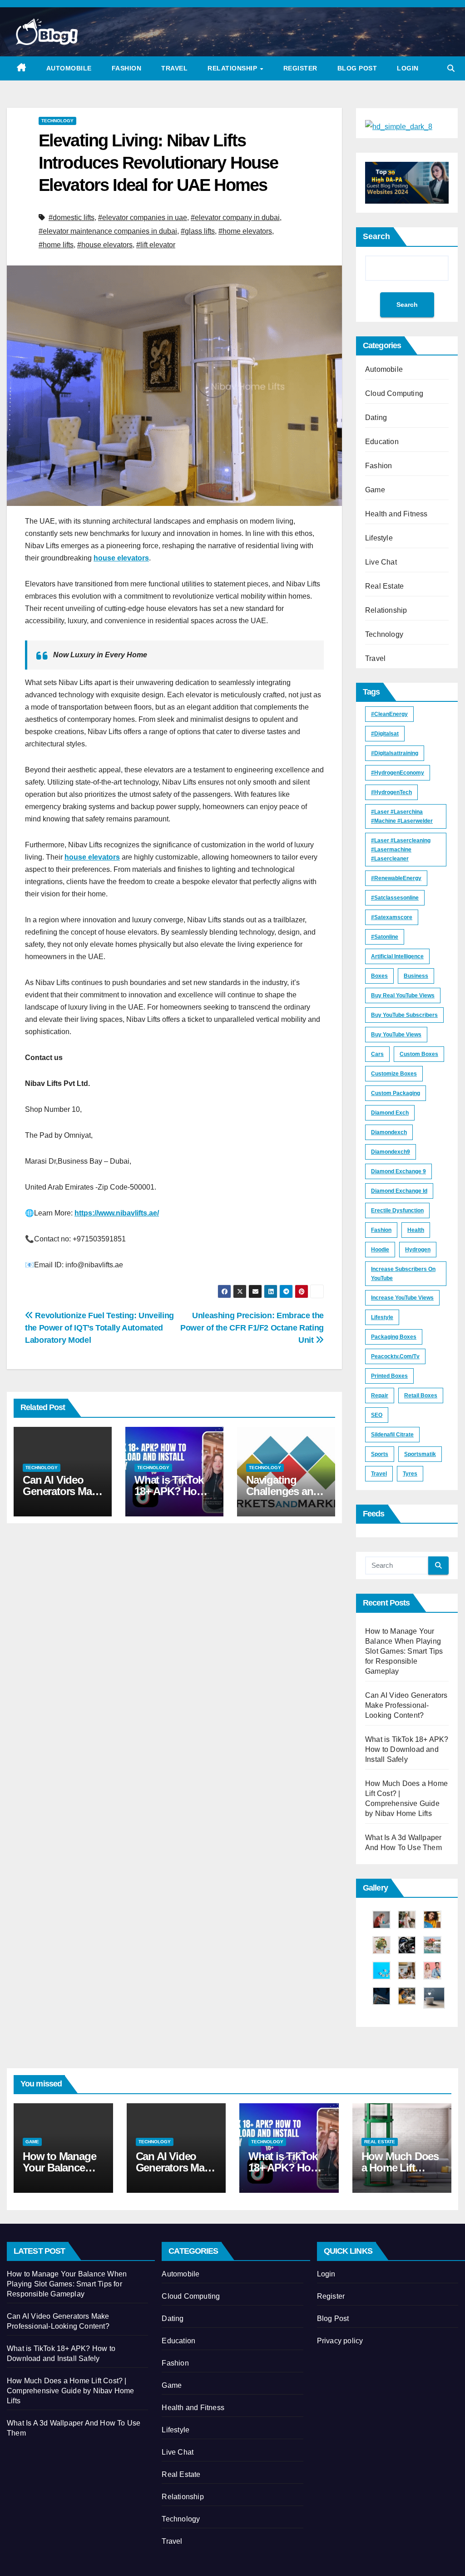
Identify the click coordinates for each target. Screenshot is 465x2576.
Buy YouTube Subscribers (404, 1015)
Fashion (127, 68)
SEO (377, 1415)
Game (375, 490)
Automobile (69, 68)
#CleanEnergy (389, 714)
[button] (451, 68)
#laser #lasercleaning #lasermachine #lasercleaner (401, 850)
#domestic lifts (72, 218)
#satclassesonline (395, 898)
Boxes (379, 976)
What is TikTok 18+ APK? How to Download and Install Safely (407, 1749)
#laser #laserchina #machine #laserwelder (402, 816)
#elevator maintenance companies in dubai (108, 231)
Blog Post (357, 68)
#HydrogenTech (391, 792)
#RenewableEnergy (396, 878)
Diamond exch (390, 1113)
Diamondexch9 (391, 1152)
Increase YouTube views (402, 1298)
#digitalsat (385, 734)
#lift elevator (156, 245)
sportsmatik (420, 1454)
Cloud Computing (394, 393)
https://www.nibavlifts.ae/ (117, 1213)
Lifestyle (379, 538)
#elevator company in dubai (235, 218)
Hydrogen (418, 1250)
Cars (377, 1054)
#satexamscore (392, 917)
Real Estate (384, 586)
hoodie (380, 1250)
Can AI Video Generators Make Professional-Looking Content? (406, 1705)
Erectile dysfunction (397, 1210)
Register (300, 68)
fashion (381, 1230)
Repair (380, 1396)
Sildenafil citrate (392, 1435)
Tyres (410, 1474)
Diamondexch (389, 1132)
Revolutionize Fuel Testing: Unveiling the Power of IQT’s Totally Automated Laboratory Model (99, 1328)
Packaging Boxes (394, 1337)
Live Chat (381, 562)
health (416, 1230)
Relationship (233, 68)
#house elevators (105, 245)
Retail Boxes (421, 1396)
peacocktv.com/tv (395, 1356)
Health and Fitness (396, 514)
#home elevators (245, 231)
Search (376, 236)
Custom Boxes (419, 1054)
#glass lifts (198, 231)
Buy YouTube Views (396, 1035)
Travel (174, 68)
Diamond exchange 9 (398, 1171)
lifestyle (382, 1317)
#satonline (385, 937)
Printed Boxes (389, 1376)
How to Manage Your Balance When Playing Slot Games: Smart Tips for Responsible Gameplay (404, 1651)
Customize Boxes (394, 1074)
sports (380, 1454)
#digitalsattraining (395, 753)
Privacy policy (340, 2341)
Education (382, 442)
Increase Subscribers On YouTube (403, 1274)
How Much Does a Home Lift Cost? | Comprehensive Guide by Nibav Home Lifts (71, 2391)
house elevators (121, 558)
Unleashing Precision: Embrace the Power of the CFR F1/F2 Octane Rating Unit (252, 1328)
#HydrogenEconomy (398, 773)
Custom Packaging (396, 1093)
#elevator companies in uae (143, 218)
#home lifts (56, 245)
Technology (57, 121)
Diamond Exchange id (399, 1191)
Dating (376, 418)
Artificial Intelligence (397, 956)
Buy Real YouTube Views (403, 995)
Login (408, 68)
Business (416, 976)
